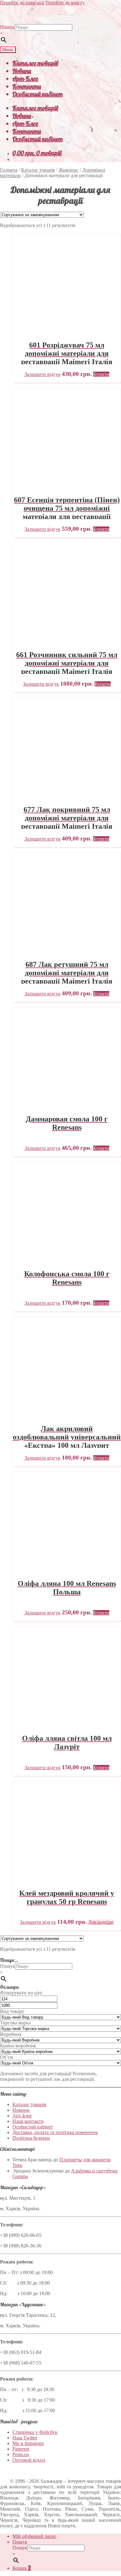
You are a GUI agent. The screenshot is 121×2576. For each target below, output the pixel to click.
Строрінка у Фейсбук (35, 2432)
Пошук (7, 27)
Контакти (27, 86)
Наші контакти (28, 2121)
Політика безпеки (31, 2138)
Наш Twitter (25, 2438)
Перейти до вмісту (65, 3)
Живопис (69, 170)
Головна (9, 170)
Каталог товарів (35, 63)
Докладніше (101, 1922)
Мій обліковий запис (34, 2536)
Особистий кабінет (38, 94)
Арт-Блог (25, 79)
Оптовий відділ (29, 2460)
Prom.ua (21, 2454)
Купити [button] (101, 374)
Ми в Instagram (28, 2443)
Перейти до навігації (22, 3)
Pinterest (21, 2449)
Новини (22, 71)
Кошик (22, 2568)
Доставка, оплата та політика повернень (55, 2132)
